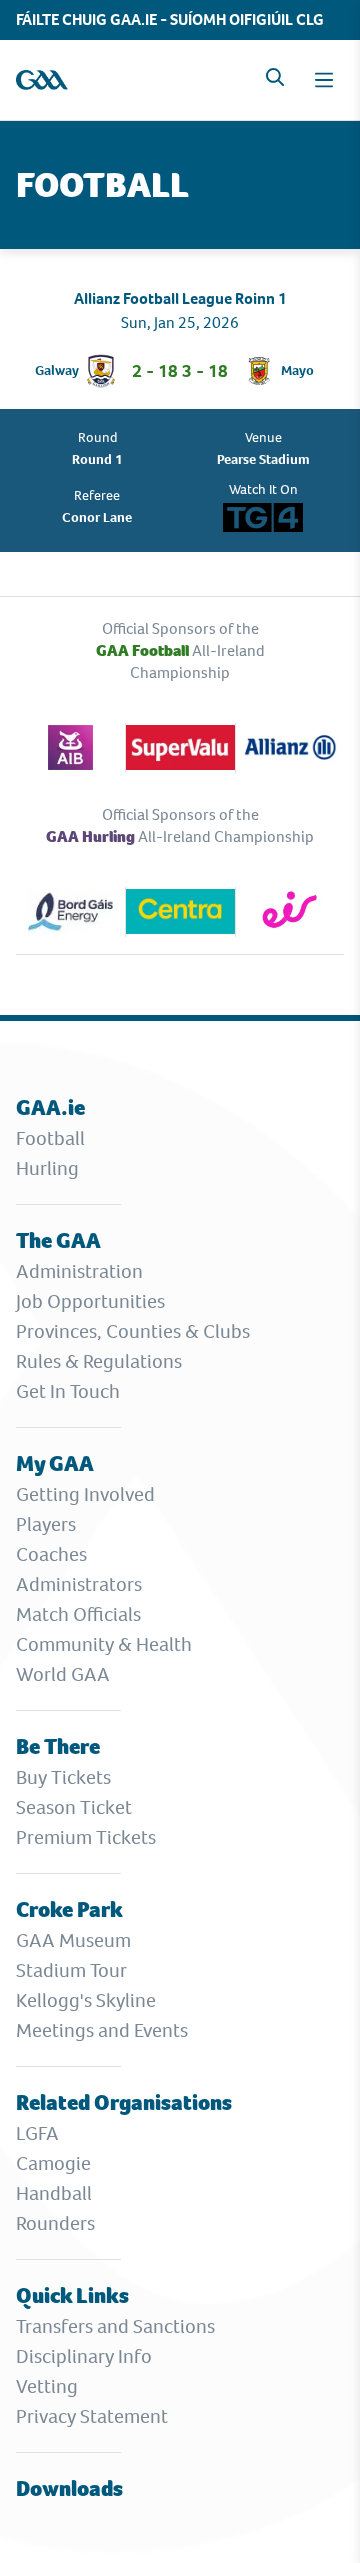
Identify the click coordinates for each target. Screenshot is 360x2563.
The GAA (58, 1240)
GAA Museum (73, 1940)
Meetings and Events (102, 2030)
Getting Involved (85, 1494)
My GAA (55, 1463)
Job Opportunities (90, 1301)
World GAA (63, 1674)
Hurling (47, 1168)
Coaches (51, 1554)
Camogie (53, 2163)
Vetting (47, 2386)
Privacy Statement (92, 2416)
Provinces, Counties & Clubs (133, 1331)
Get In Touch (68, 1391)
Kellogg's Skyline (86, 2000)
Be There (58, 1746)
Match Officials (78, 1614)
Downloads (69, 2488)
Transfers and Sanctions (115, 2326)
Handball (54, 2193)
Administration (79, 1271)
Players (46, 1524)
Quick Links (72, 2295)
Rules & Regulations (99, 1361)
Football (50, 1138)
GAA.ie (50, 1107)
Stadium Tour (71, 1970)
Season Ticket (74, 1807)
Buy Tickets (63, 1777)
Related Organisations (124, 2102)
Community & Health (104, 1644)
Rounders (55, 2223)
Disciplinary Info (84, 2356)
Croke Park (69, 1909)
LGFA (37, 2133)
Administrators (79, 1584)
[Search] (275, 77)
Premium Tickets (86, 1837)
